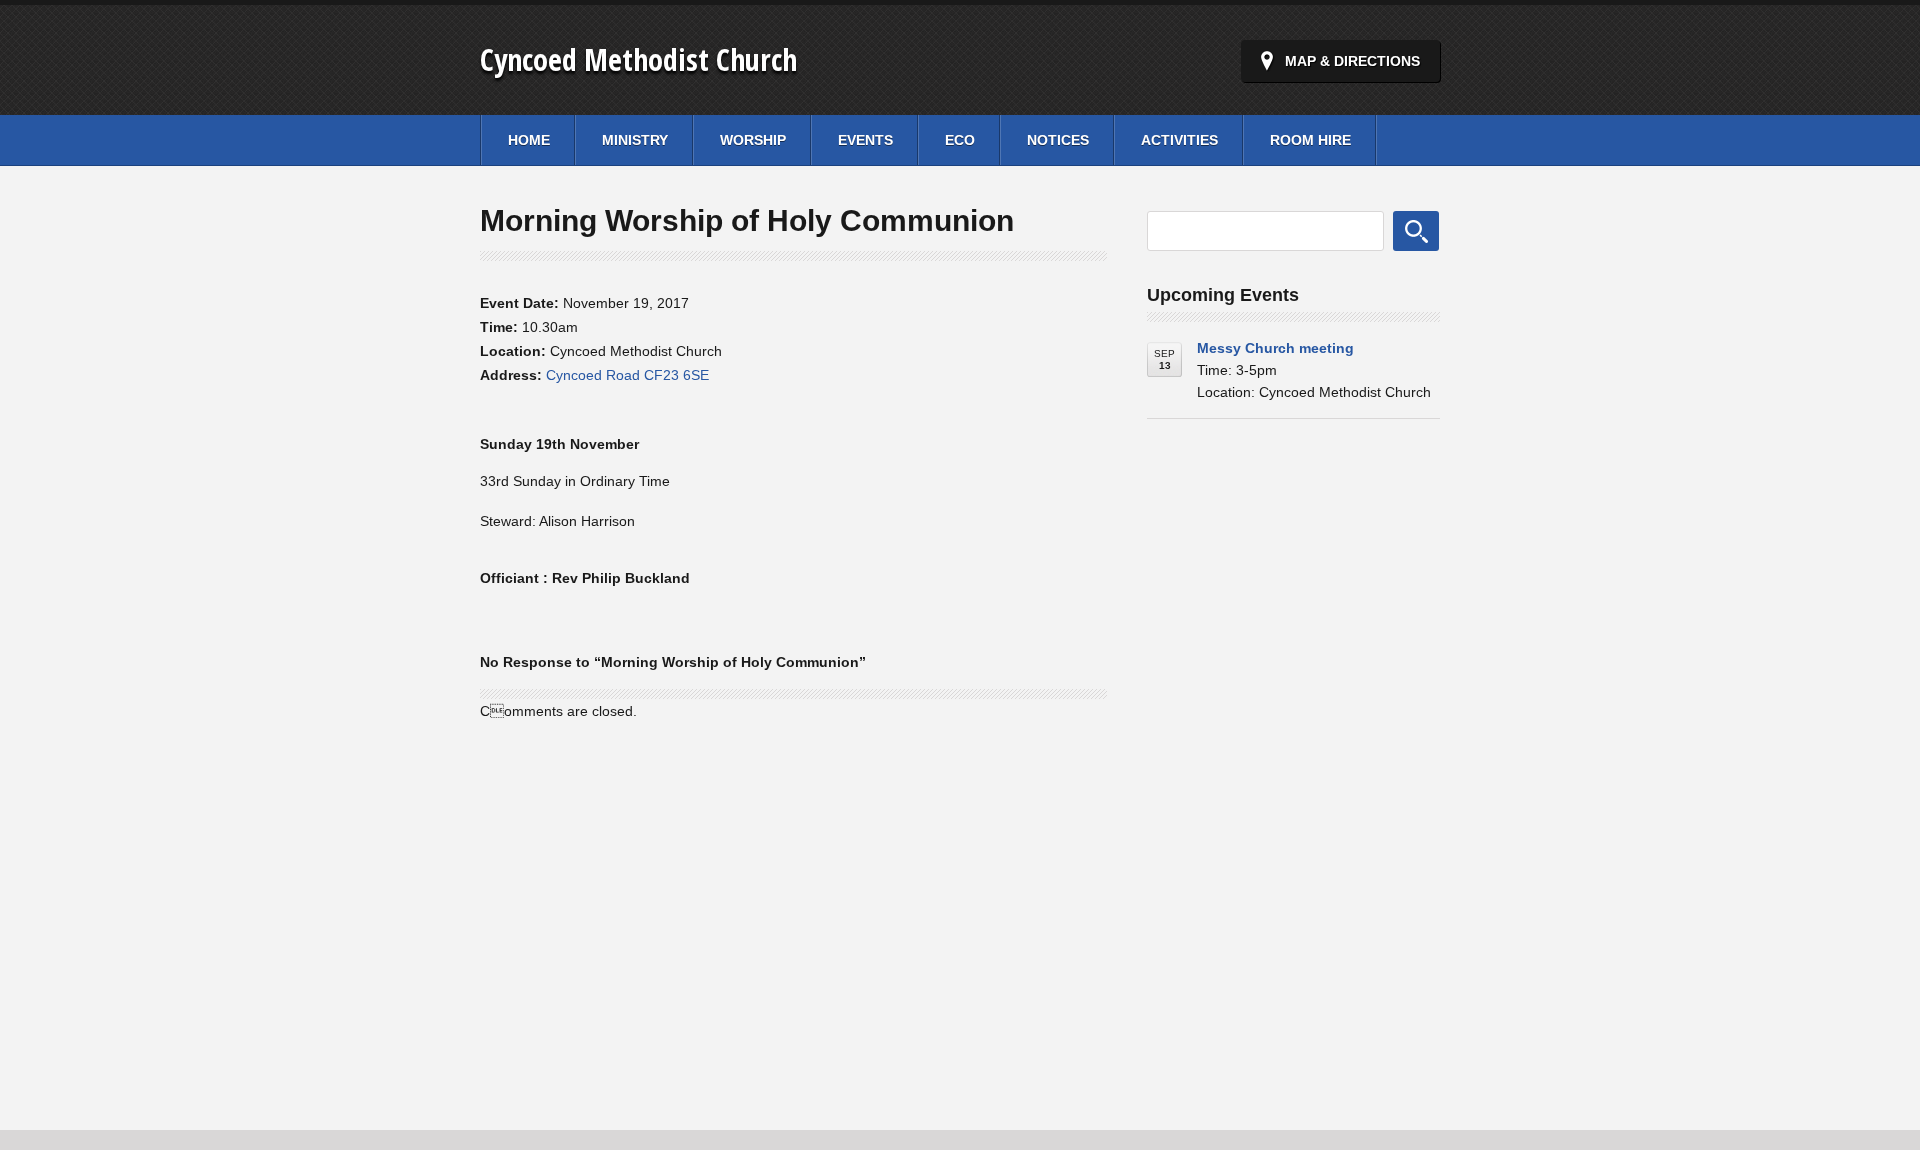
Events (865, 140)
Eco (960, 140)
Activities (1179, 140)
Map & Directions (1352, 61)
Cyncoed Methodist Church (638, 59)
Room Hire (1310, 140)
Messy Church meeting (1275, 348)
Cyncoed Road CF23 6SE (627, 375)
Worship (753, 140)
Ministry (635, 140)
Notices (1058, 140)
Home (529, 140)
